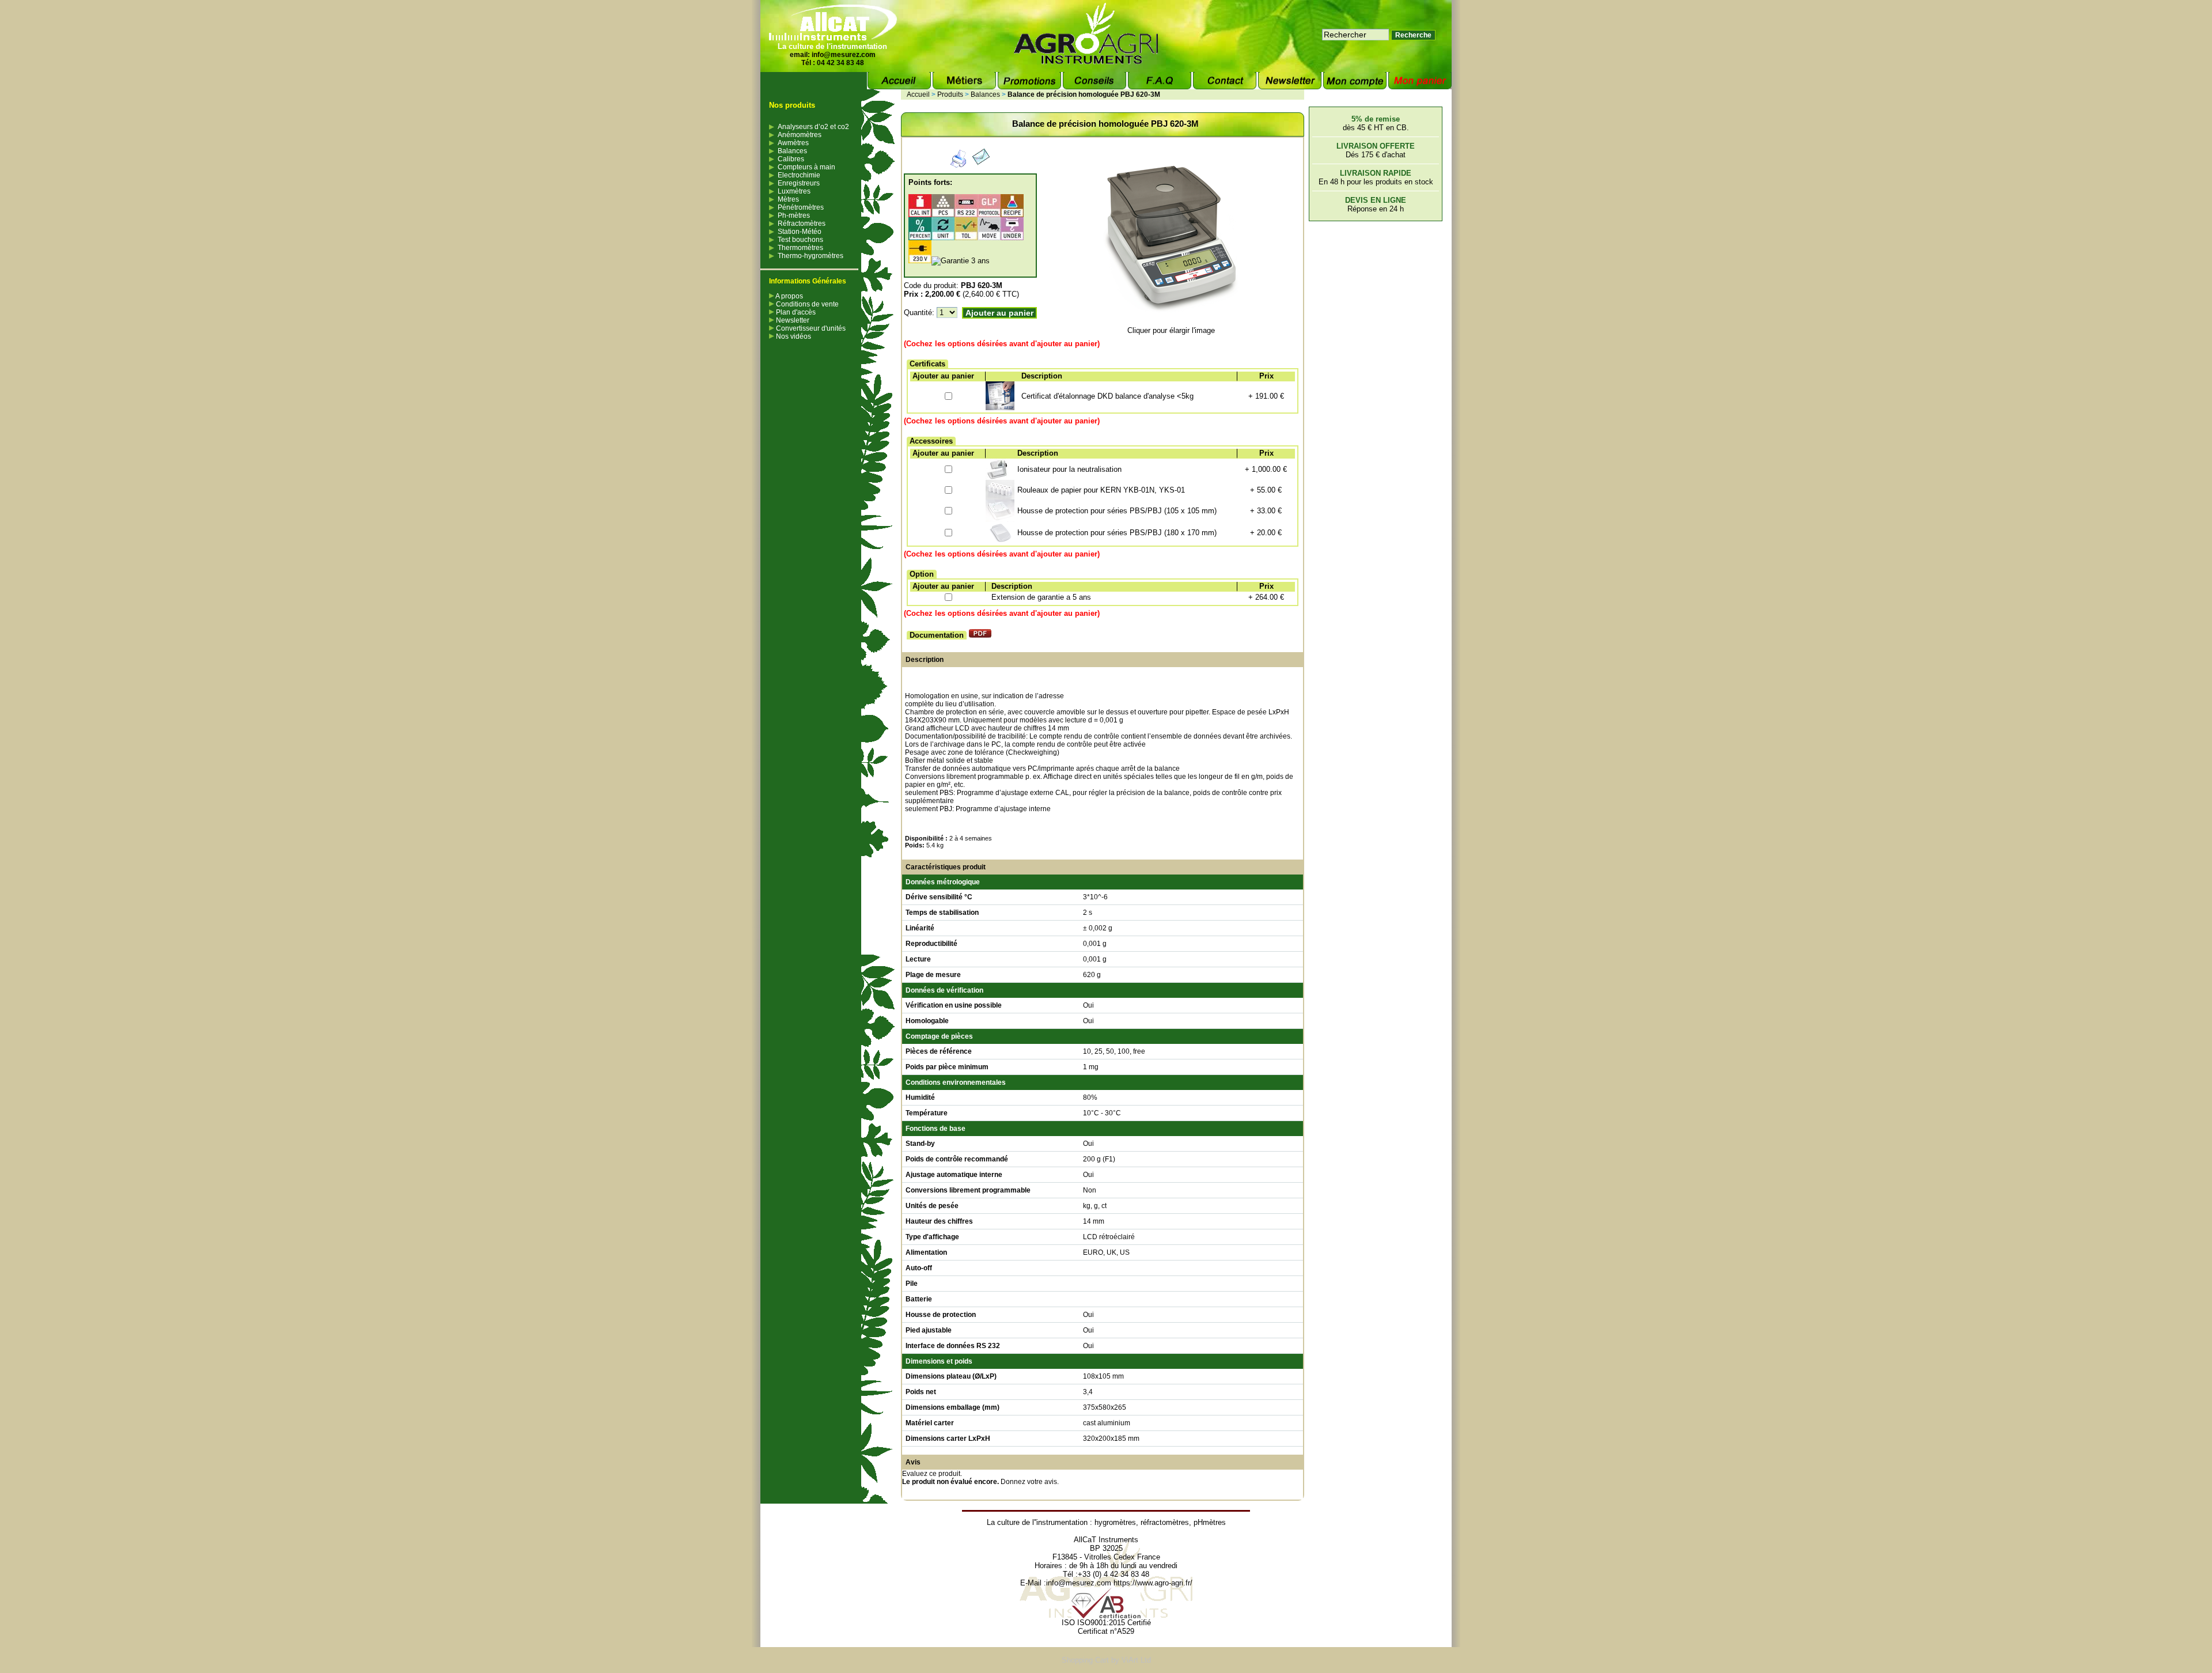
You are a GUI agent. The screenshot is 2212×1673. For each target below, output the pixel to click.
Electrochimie (799, 175)
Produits (950, 94)
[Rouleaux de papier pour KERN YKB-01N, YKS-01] (1000, 497)
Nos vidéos (793, 336)
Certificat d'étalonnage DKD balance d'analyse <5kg (1107, 396)
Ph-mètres (794, 215)
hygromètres (1115, 1522)
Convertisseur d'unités (810, 328)
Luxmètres (794, 191)
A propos (789, 296)
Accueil (918, 94)
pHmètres (1210, 1522)
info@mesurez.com (844, 55)
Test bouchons (800, 240)
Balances (792, 151)
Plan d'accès (795, 312)
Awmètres (793, 143)
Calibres (791, 159)
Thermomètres (800, 248)
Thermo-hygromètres (810, 256)
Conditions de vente (806, 304)
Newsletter (792, 320)
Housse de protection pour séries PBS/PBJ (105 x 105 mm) (1117, 511)
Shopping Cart (1085, 1660)
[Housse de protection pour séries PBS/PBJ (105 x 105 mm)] (1000, 519)
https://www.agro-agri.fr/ (1153, 1583)
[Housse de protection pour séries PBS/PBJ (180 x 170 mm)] (1000, 541)
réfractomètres (1165, 1522)
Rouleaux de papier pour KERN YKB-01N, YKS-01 (1101, 490)
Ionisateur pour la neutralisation (1069, 469)
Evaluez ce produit (931, 1474)
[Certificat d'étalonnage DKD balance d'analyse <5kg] (1000, 408)
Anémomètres (800, 135)
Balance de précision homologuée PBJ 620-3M (1084, 94)
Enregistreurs (799, 183)
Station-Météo (800, 232)
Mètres (788, 199)
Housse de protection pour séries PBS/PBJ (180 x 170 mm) (1117, 533)
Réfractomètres (802, 224)
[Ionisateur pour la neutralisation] (997, 477)
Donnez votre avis (1029, 1482)
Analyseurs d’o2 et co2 (813, 127)
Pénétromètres (801, 207)
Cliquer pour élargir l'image (1171, 330)
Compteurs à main (806, 167)
